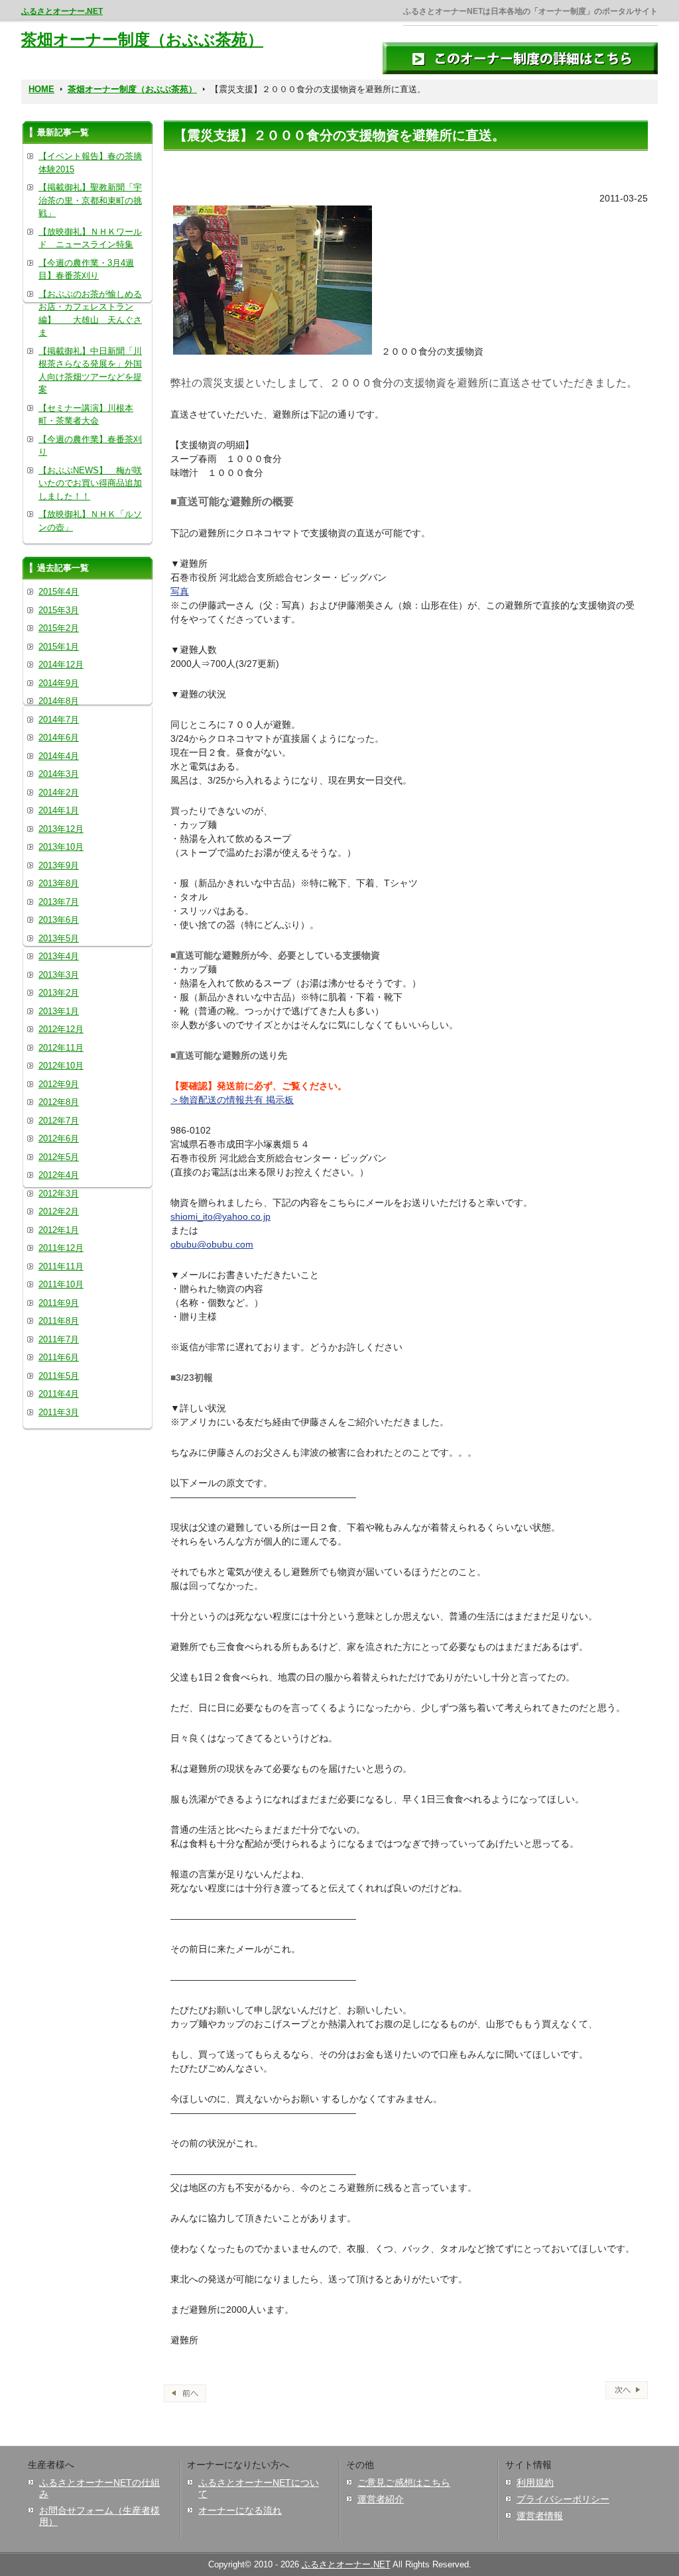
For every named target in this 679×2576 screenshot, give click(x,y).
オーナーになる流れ (240, 2510)
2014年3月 (59, 774)
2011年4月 (59, 1394)
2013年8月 (59, 883)
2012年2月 (59, 1211)
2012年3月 (59, 1194)
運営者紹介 (381, 2499)
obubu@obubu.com (212, 1244)
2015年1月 (59, 647)
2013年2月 (59, 993)
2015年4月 (59, 592)
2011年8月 (59, 1321)
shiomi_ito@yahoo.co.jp (220, 1216)
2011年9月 (59, 1303)
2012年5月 (59, 1157)
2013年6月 (59, 920)
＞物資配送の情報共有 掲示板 (232, 1100)
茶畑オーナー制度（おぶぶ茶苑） (142, 39)
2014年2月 (59, 792)
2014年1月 (59, 810)
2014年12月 (61, 665)
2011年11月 (61, 1266)
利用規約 (535, 2483)
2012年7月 (59, 1121)
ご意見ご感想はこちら (404, 2483)
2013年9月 (59, 865)
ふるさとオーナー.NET (62, 11)
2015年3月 (59, 610)
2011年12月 (61, 1248)
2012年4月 (59, 1175)
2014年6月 (59, 737)
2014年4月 (59, 756)
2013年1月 (59, 1011)
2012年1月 (59, 1230)
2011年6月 (59, 1357)
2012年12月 (61, 1029)
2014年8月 (59, 701)
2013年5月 (59, 938)
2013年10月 (61, 847)
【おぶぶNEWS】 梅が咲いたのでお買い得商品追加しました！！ (90, 483)
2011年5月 (59, 1376)
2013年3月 (59, 975)
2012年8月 (59, 1102)
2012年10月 (61, 1066)
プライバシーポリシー (563, 2499)
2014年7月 (59, 720)
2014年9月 (59, 683)
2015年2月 (59, 628)
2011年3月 (59, 1412)
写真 (180, 591)
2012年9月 (59, 1084)
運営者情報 (540, 2516)
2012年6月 (59, 1139)
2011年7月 (59, 1339)
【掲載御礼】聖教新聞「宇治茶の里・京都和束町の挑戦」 (90, 200)
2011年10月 (61, 1284)
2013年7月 (59, 902)
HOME (41, 89)
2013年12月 (61, 829)
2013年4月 (59, 956)
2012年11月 (61, 1048)
